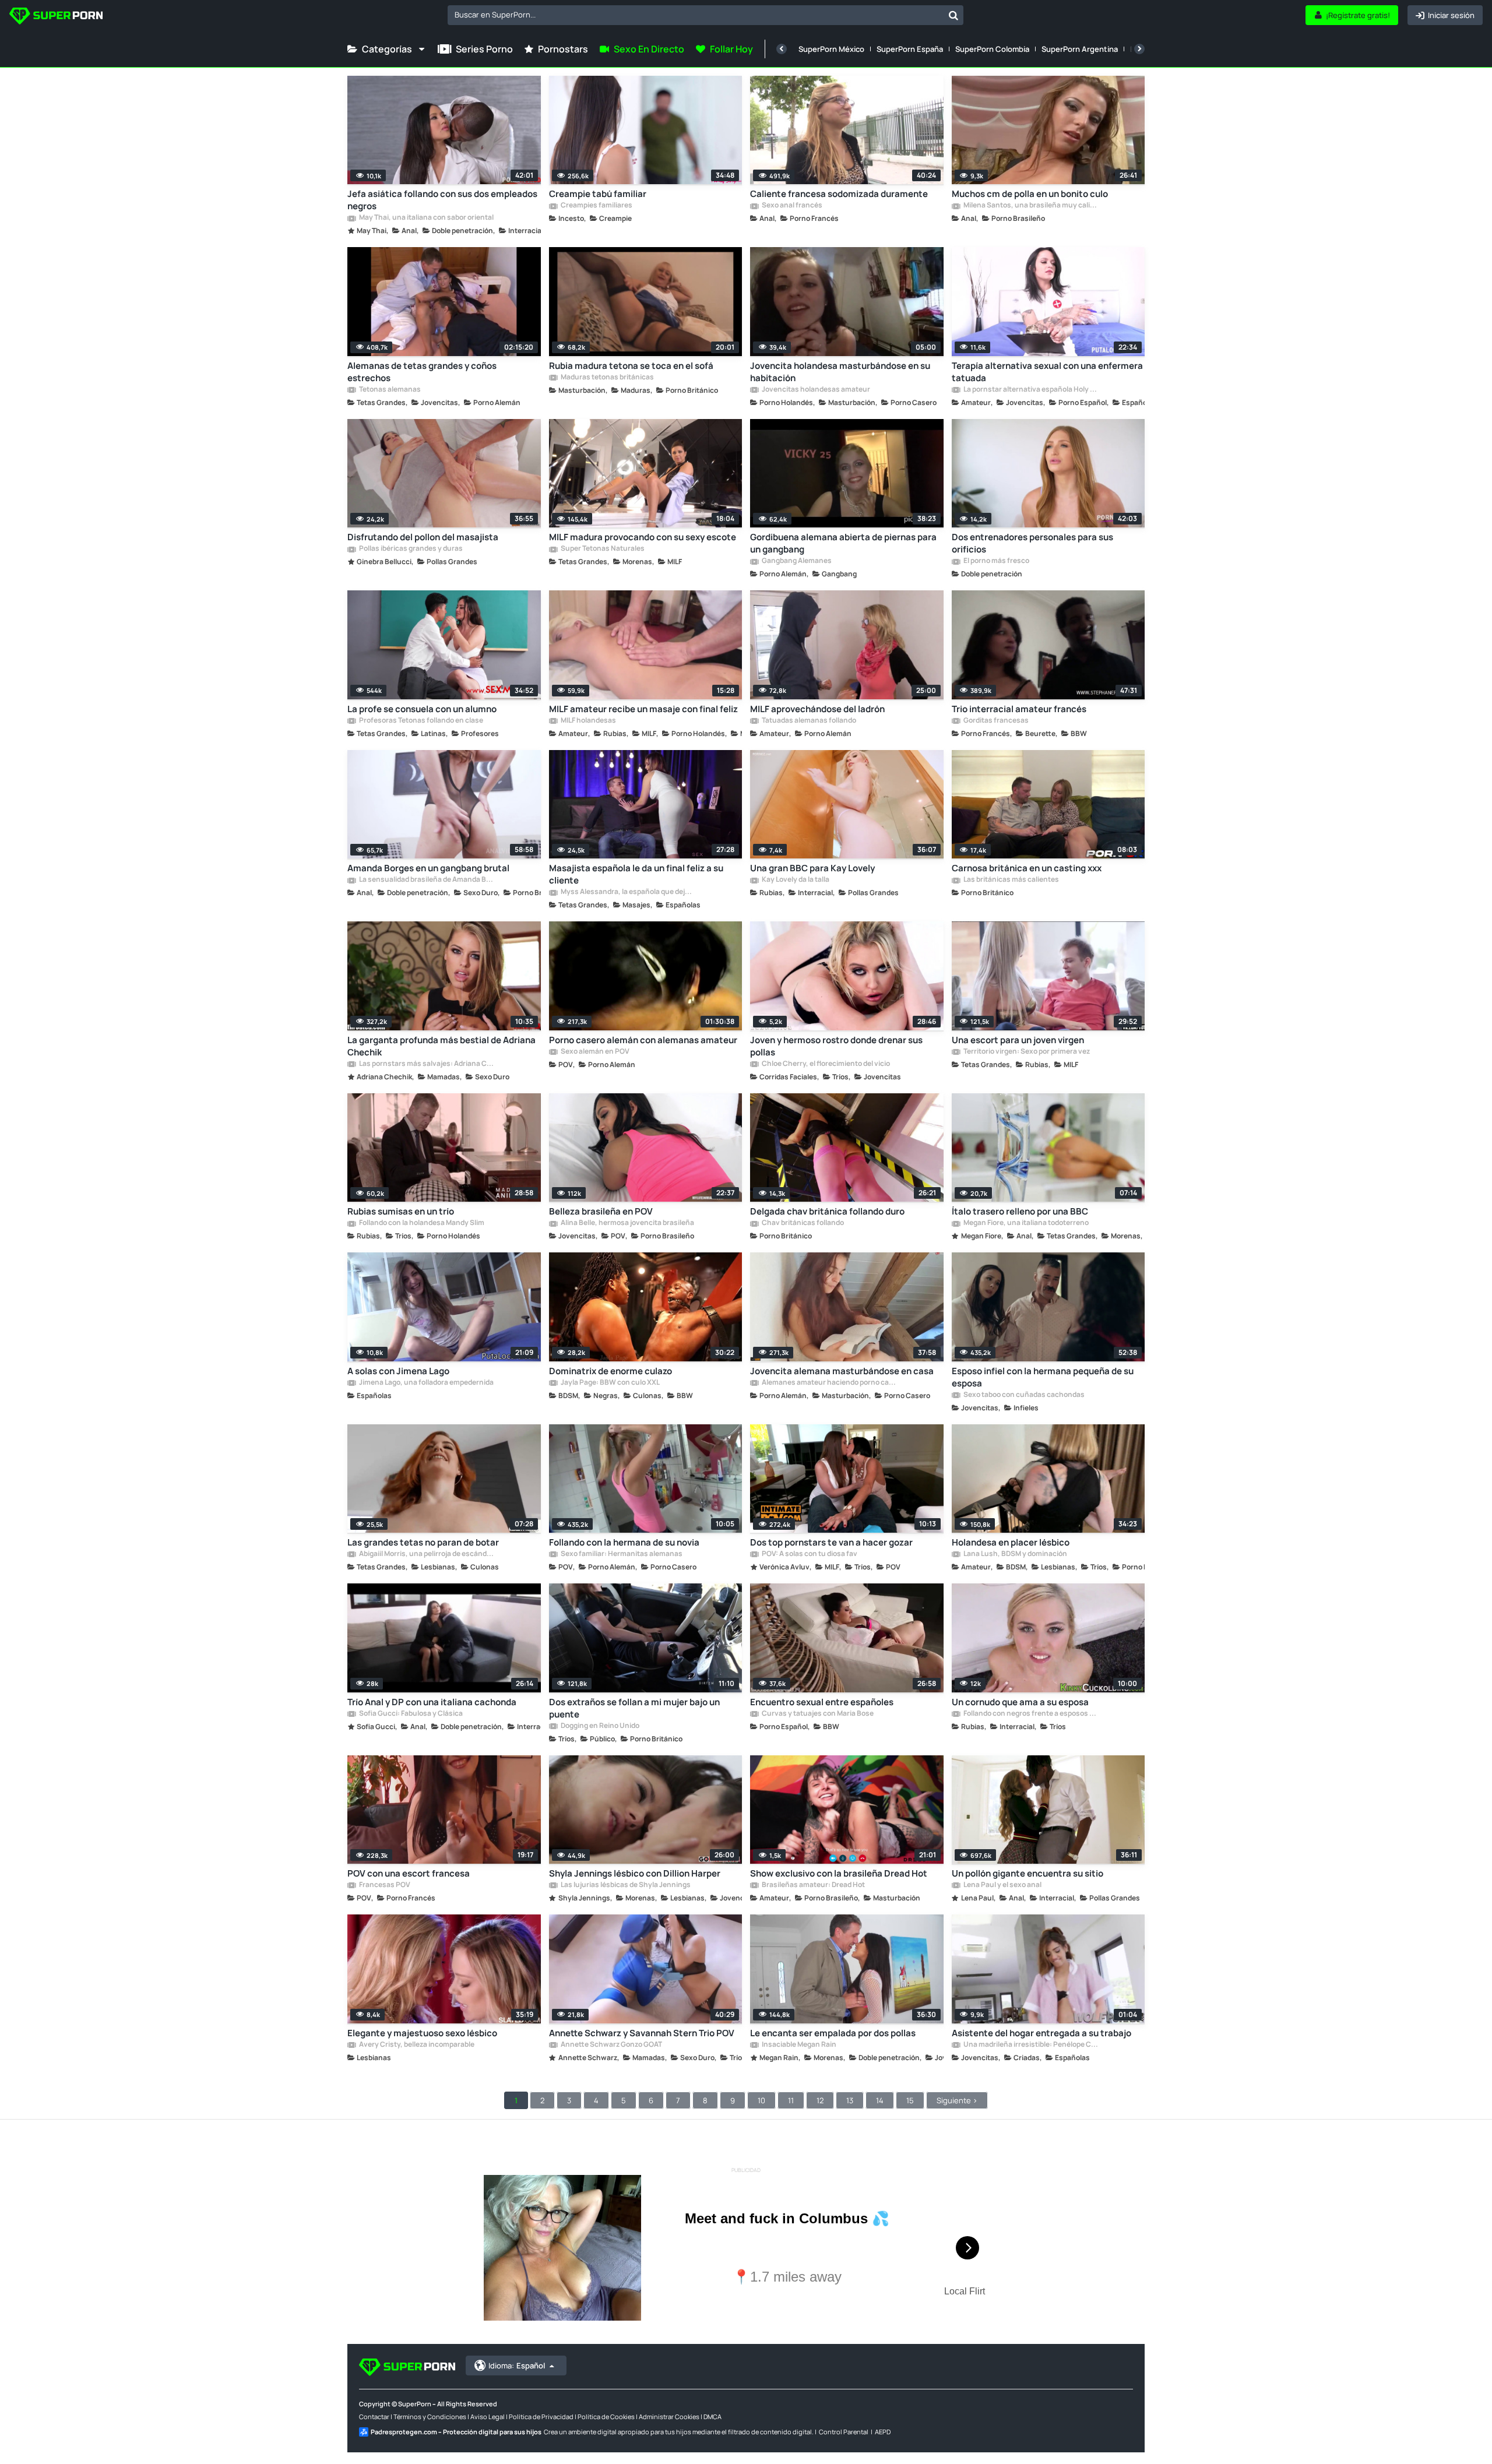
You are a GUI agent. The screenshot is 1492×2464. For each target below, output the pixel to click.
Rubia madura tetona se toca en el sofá (631, 366)
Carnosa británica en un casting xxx (1027, 868)
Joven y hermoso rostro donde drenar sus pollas (836, 1046)
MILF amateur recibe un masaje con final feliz (643, 709)
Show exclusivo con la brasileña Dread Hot (839, 1873)
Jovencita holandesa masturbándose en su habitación (840, 372)
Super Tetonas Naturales (602, 549)
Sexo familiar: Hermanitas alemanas (621, 1554)
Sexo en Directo (649, 49)
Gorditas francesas (995, 721)
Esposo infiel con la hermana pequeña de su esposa (1043, 1377)
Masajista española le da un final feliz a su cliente (636, 874)
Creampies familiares (596, 206)
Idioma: (517, 2366)
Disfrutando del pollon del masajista (423, 537)
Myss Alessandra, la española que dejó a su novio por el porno (628, 892)
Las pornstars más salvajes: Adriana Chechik (426, 1064)
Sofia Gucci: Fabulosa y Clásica (410, 1714)
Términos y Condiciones (430, 2417)
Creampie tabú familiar (598, 194)
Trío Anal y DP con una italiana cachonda (432, 1702)
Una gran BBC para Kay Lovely (812, 868)
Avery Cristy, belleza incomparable (416, 2045)
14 (880, 2100)
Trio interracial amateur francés (1019, 709)
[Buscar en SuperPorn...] (953, 15)
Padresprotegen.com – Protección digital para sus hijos (456, 2432)
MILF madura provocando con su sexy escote (643, 537)
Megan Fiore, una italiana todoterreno (1025, 1223)
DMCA (712, 2417)
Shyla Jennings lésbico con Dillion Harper (635, 1873)
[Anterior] (782, 49)
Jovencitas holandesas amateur (815, 390)
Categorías (387, 49)
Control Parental (844, 2432)
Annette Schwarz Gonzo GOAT (611, 2045)
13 (850, 2100)
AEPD (883, 2432)
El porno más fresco (996, 561)
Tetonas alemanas (389, 390)
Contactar (374, 2417)
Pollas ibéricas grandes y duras (410, 549)
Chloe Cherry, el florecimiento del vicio (825, 1064)
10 (761, 2100)
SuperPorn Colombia (992, 49)
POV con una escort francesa (409, 1873)
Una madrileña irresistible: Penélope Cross (1030, 2045)
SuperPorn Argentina (1080, 49)
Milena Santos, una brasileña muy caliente (1030, 206)
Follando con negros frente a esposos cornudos (1030, 1714)
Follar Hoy (731, 49)
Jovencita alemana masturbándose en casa (842, 1371)
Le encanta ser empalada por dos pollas (833, 2033)
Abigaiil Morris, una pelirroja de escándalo (426, 1554)
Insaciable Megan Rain (798, 2045)
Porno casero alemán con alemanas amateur (643, 1040)
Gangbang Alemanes (796, 561)
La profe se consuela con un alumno (422, 709)
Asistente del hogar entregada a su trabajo (1041, 2033)
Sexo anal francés (791, 206)
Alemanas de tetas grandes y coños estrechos (422, 372)
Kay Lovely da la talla (795, 880)
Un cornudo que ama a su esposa (1020, 1702)
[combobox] (705, 15)
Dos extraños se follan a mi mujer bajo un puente (634, 1708)
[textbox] (696, 15)
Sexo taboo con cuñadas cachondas (1023, 1395)
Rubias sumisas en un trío (401, 1211)
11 (791, 2100)
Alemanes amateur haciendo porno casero (829, 1383)
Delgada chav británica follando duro (827, 1211)
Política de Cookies (606, 2417)
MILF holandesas (588, 721)
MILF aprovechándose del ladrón (817, 709)
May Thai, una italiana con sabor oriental (426, 218)
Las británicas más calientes (1011, 880)
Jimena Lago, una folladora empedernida (426, 1383)
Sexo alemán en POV (594, 1052)
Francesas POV (384, 1885)
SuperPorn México (831, 49)
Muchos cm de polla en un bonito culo (1030, 194)
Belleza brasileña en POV (601, 1211)
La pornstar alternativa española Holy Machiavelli (1030, 390)
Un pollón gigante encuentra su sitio (1027, 1873)
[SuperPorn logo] (56, 17)
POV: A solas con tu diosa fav (809, 1554)
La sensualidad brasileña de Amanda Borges (426, 880)
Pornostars (563, 49)
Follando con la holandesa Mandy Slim (421, 1223)
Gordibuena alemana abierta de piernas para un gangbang (843, 543)
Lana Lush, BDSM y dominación (1015, 1554)
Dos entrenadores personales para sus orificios (1032, 543)
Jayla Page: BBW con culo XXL (610, 1383)
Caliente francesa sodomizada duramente (839, 194)
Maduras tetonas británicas (607, 378)
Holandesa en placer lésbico (1011, 1542)
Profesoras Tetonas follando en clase (420, 721)
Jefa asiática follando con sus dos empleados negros (442, 200)
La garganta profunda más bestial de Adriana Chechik (441, 1046)
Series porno (484, 49)
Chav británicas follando (802, 1223)
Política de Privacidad (541, 2417)
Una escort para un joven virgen (1018, 1040)
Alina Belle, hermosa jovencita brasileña (627, 1223)
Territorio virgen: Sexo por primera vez (1026, 1052)
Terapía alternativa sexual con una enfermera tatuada (1047, 372)
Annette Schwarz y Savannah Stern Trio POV (642, 2033)
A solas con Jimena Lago (398, 1371)
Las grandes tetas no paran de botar (423, 1542)
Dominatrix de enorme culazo (610, 1371)
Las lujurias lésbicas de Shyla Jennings (625, 1885)
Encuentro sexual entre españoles (822, 1702)
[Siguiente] (1139, 49)
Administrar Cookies (669, 2417)
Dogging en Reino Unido (599, 1726)
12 (820, 2100)
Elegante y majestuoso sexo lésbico (422, 2033)
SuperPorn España (910, 49)
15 (910, 2100)
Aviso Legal (488, 2417)
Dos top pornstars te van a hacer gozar (831, 1542)
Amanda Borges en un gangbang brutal (428, 868)
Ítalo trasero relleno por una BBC (1020, 1211)
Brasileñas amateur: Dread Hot (813, 1885)
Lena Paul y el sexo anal (1002, 1885)
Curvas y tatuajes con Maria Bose (817, 1714)
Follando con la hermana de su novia (624, 1542)
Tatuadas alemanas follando (808, 721)
